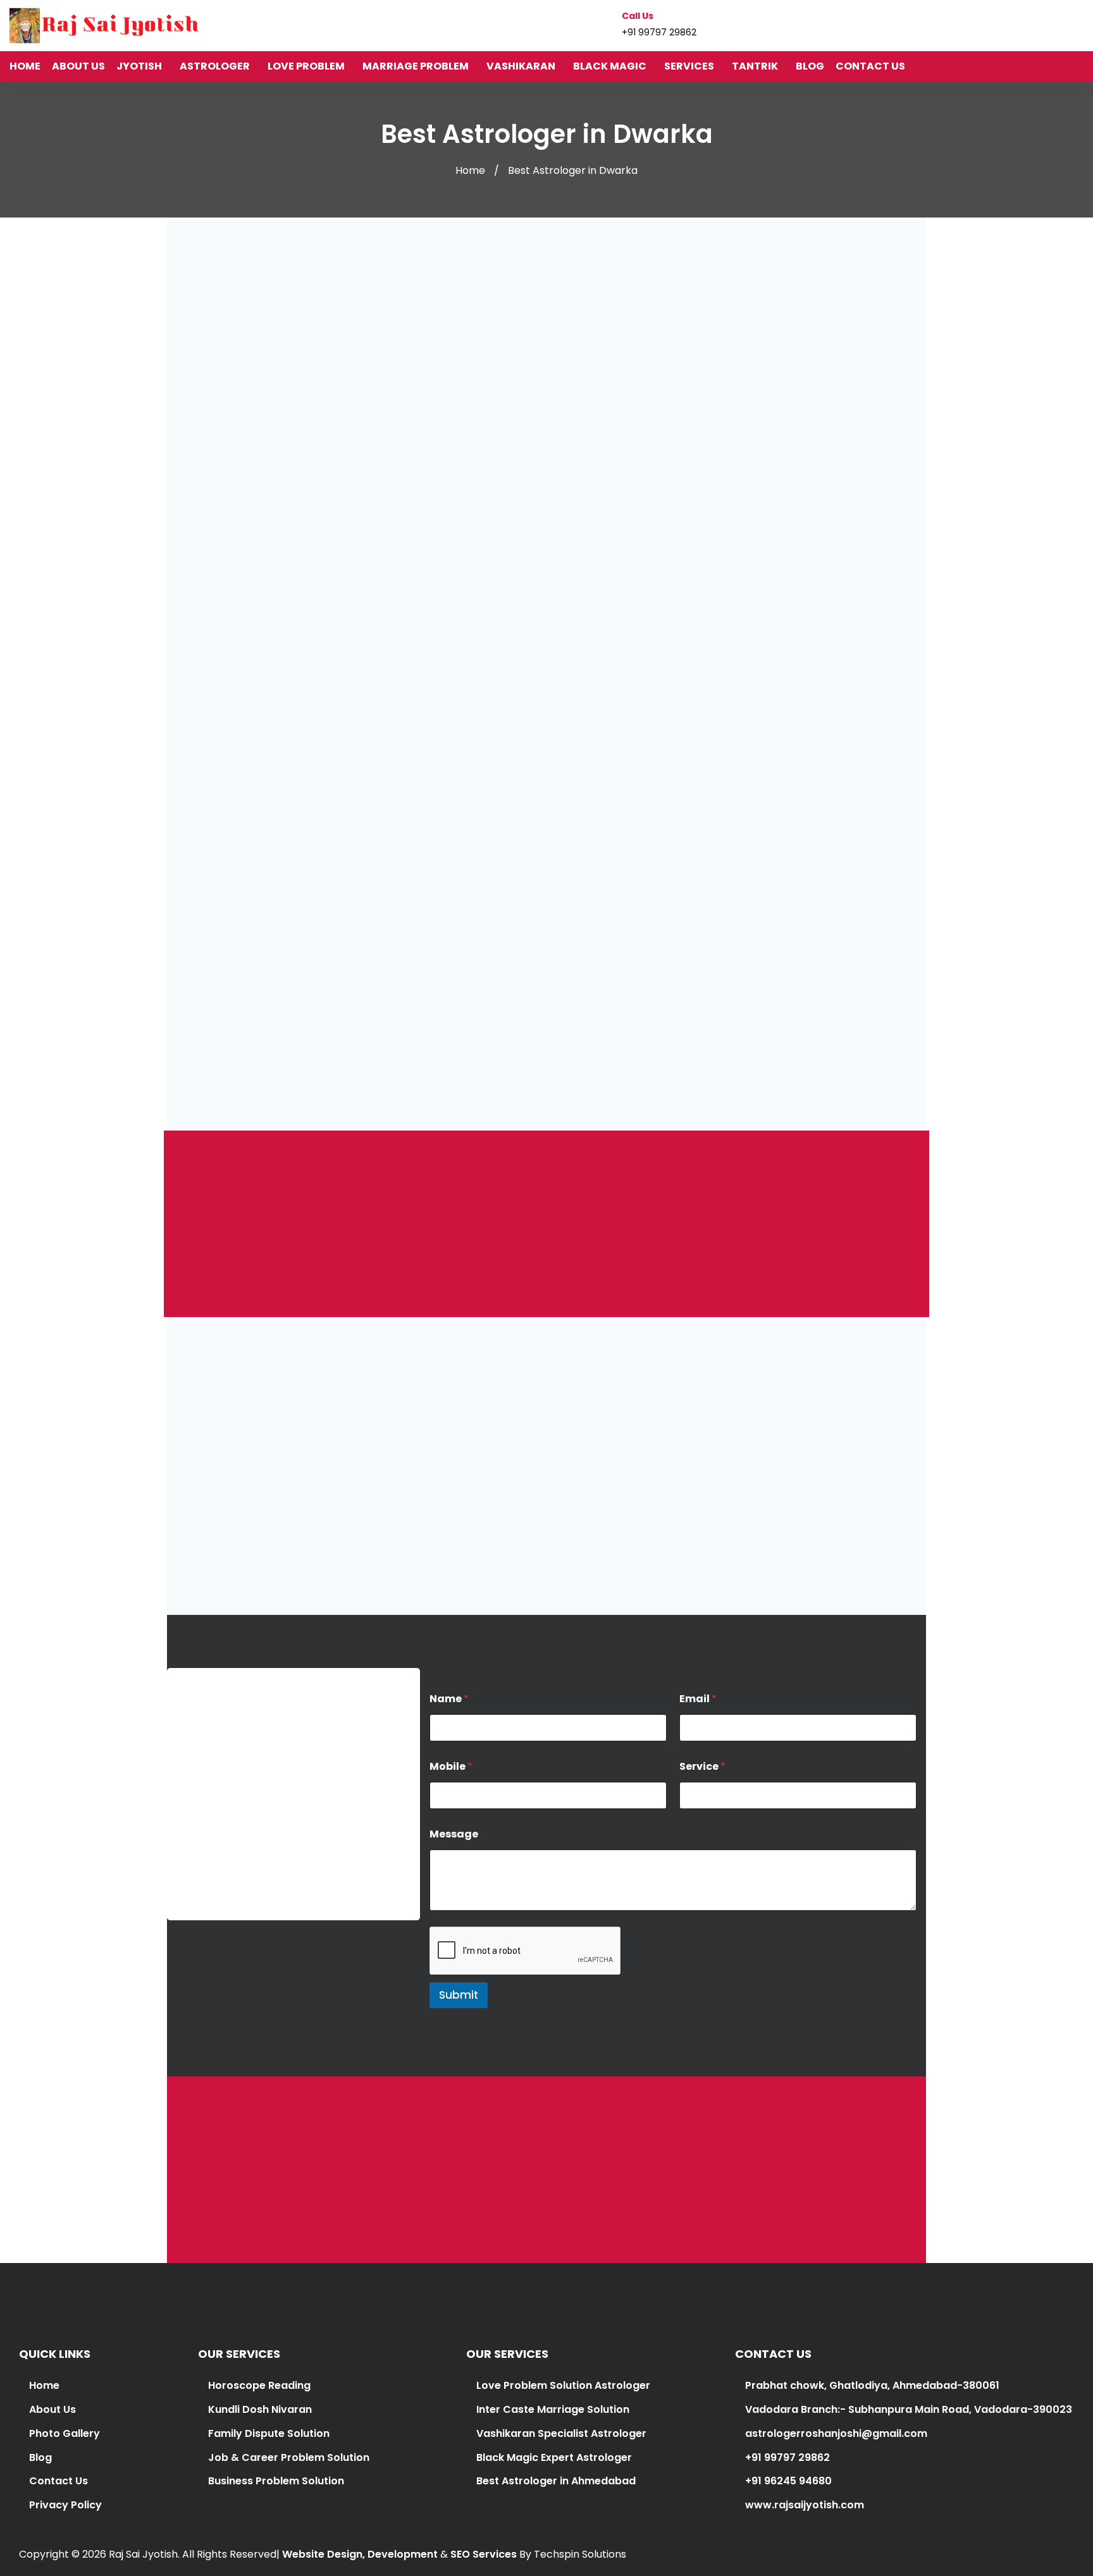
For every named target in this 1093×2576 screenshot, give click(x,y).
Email (698, 1699)
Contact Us (59, 2481)
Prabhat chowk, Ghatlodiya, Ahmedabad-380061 (871, 2385)
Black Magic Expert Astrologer (554, 2457)
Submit (459, 1995)
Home (470, 170)
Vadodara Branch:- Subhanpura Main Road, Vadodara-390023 (907, 2409)
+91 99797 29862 (219, 1889)
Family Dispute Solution (269, 2433)
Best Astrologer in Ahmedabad (556, 2481)
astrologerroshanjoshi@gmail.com (268, 1837)
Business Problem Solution (276, 2481)
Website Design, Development (360, 2554)
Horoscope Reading (259, 2385)
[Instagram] (1055, 25)
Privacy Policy (65, 2505)
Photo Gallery (65, 2433)
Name (449, 1699)
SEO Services (484, 2554)
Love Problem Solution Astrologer (563, 2385)
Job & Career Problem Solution (289, 2457)
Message (454, 1834)
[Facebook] (1031, 25)
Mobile (451, 1766)
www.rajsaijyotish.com (803, 2505)
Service (702, 1766)
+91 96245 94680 (787, 2481)
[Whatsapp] (1079, 25)
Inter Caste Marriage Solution (553, 2409)
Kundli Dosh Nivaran (260, 2409)
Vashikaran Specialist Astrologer (560, 2433)
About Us (52, 2409)
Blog (40, 2457)
